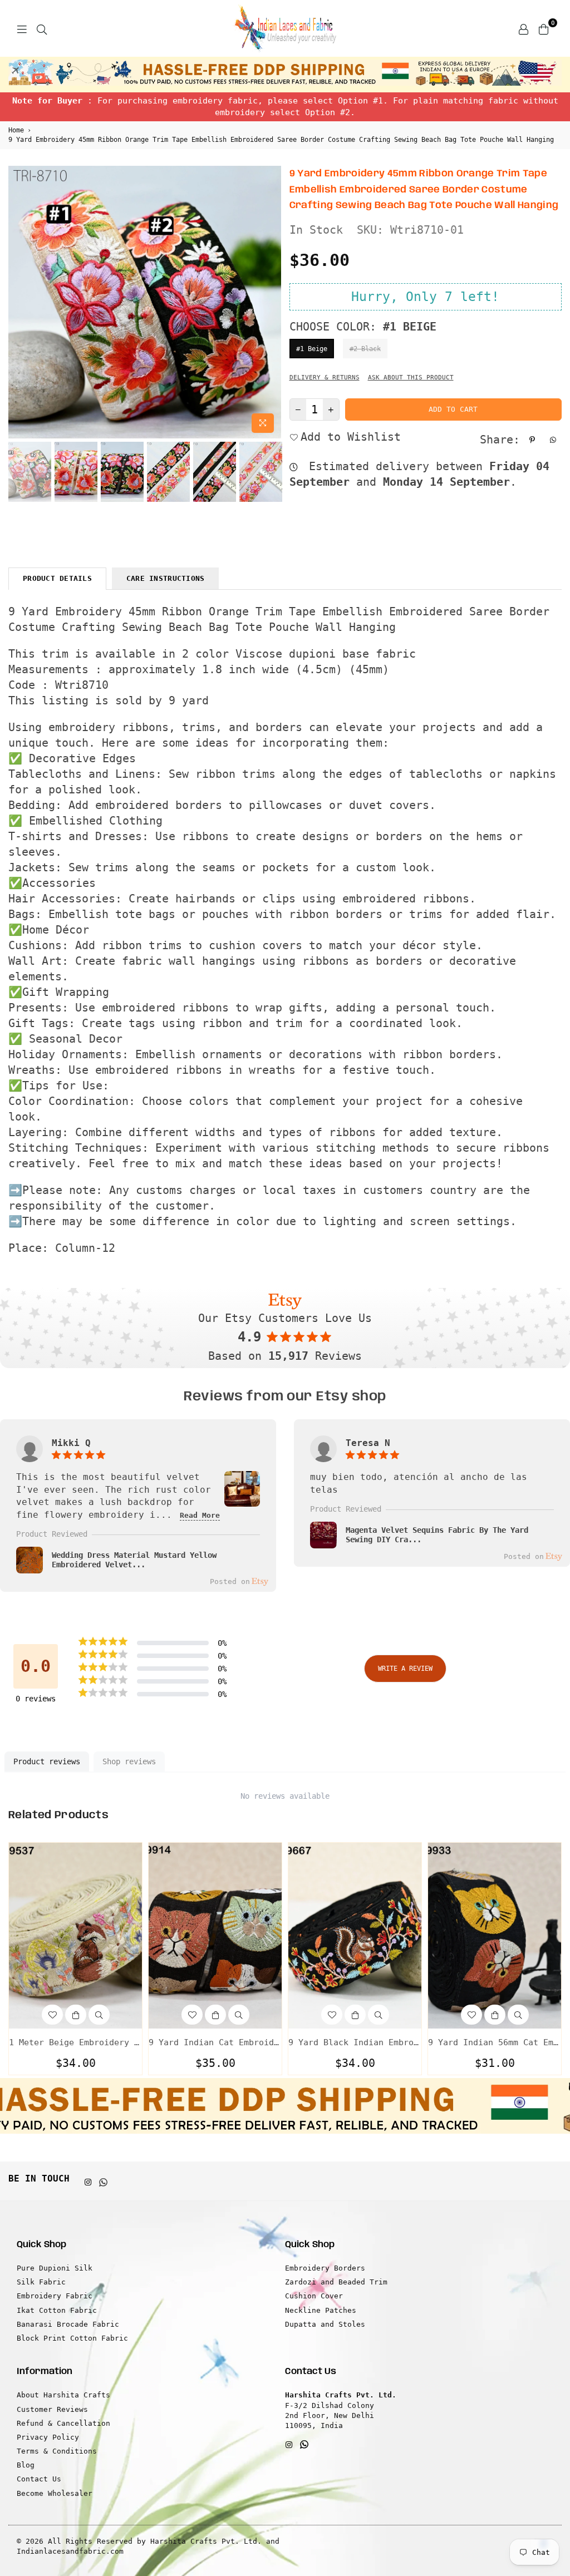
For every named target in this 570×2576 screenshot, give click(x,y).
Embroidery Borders (325, 2268)
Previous (18, 302)
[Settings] (523, 28)
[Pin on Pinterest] (534, 440)
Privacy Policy (48, 2437)
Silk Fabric (41, 2282)
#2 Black (365, 349)
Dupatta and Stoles (325, 2324)
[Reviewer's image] (242, 1500)
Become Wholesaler (55, 2493)
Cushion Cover (314, 2296)
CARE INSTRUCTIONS (165, 578)
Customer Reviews (52, 2409)
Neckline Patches (321, 2310)
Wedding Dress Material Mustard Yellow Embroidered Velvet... (134, 1560)
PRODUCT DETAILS (57, 578)
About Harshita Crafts (63, 2395)
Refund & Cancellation (63, 2423)
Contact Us (39, 2479)
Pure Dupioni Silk (55, 2268)
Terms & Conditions (57, 2451)
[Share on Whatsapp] (554, 440)
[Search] (42, 28)
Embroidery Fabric (55, 2296)
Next (271, 302)
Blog (26, 2465)
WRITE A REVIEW (405, 1669)
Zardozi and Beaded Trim (336, 2282)
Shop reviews (129, 1761)
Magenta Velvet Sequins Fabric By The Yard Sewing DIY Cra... (437, 1535)
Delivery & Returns (325, 377)
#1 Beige (312, 349)
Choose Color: (363, 327)
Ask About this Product (411, 377)
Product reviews (47, 1761)
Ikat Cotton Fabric (57, 2310)
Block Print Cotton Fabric (72, 2338)
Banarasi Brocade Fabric (68, 2324)
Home (16, 130)
